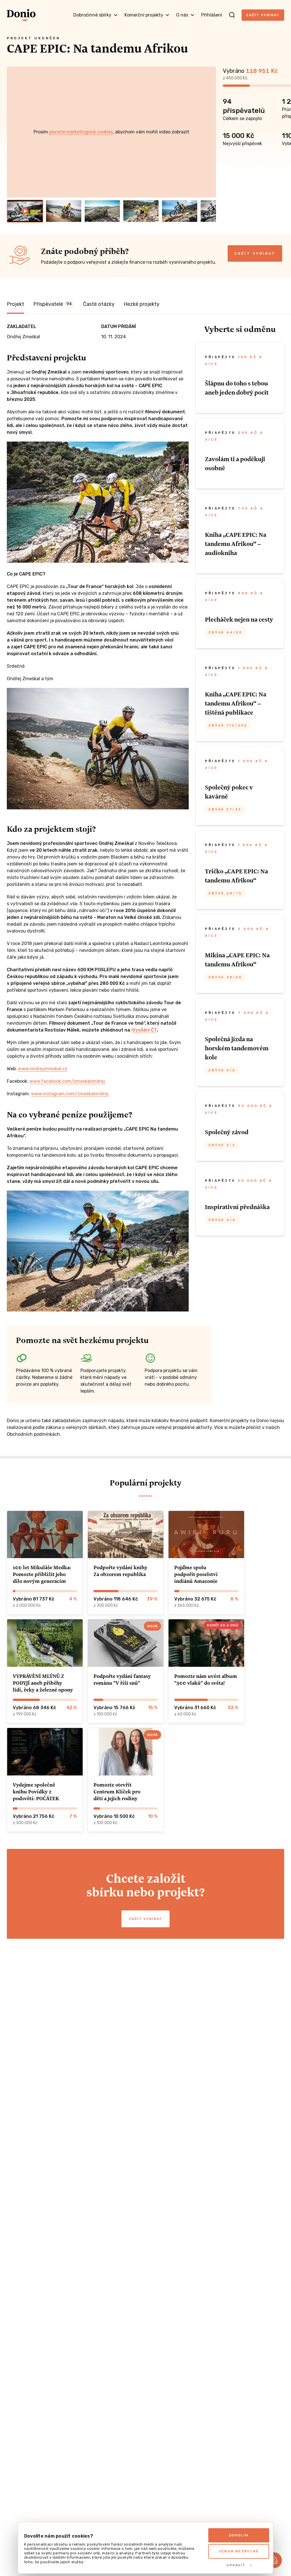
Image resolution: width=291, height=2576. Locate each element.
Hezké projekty (142, 304)
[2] (64, 211)
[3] (102, 211)
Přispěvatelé (52, 304)
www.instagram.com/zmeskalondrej (70, 1094)
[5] (180, 211)
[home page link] (21, 15)
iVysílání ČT (144, 1030)
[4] (141, 211)
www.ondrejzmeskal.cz (43, 1069)
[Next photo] (209, 132)
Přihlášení (212, 15)
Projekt (15, 304)
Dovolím (239, 2535)
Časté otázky (99, 304)
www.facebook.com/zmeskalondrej (67, 1081)
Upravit (236, 2565)
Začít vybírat (263, 15)
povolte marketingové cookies (81, 132)
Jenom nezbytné (239, 2551)
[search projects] (232, 15)
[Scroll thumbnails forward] (209, 211)
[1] (25, 211)
